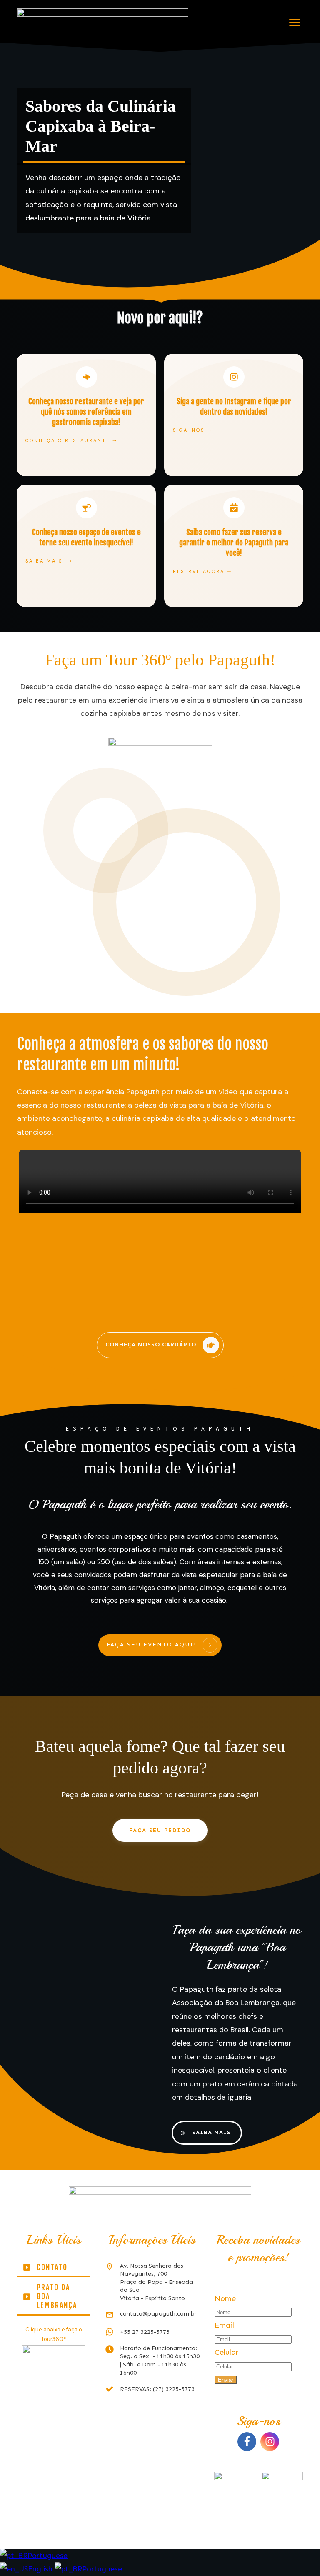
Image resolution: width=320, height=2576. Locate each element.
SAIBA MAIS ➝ (49, 561)
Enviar (226, 2380)
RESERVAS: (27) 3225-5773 (157, 2389)
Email (224, 2325)
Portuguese (47, 2556)
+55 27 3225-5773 (145, 2332)
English (41, 2569)
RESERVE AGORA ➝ (202, 571)
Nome (225, 2298)
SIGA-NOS (189, 430)
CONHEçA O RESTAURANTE (68, 440)
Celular (227, 2352)
